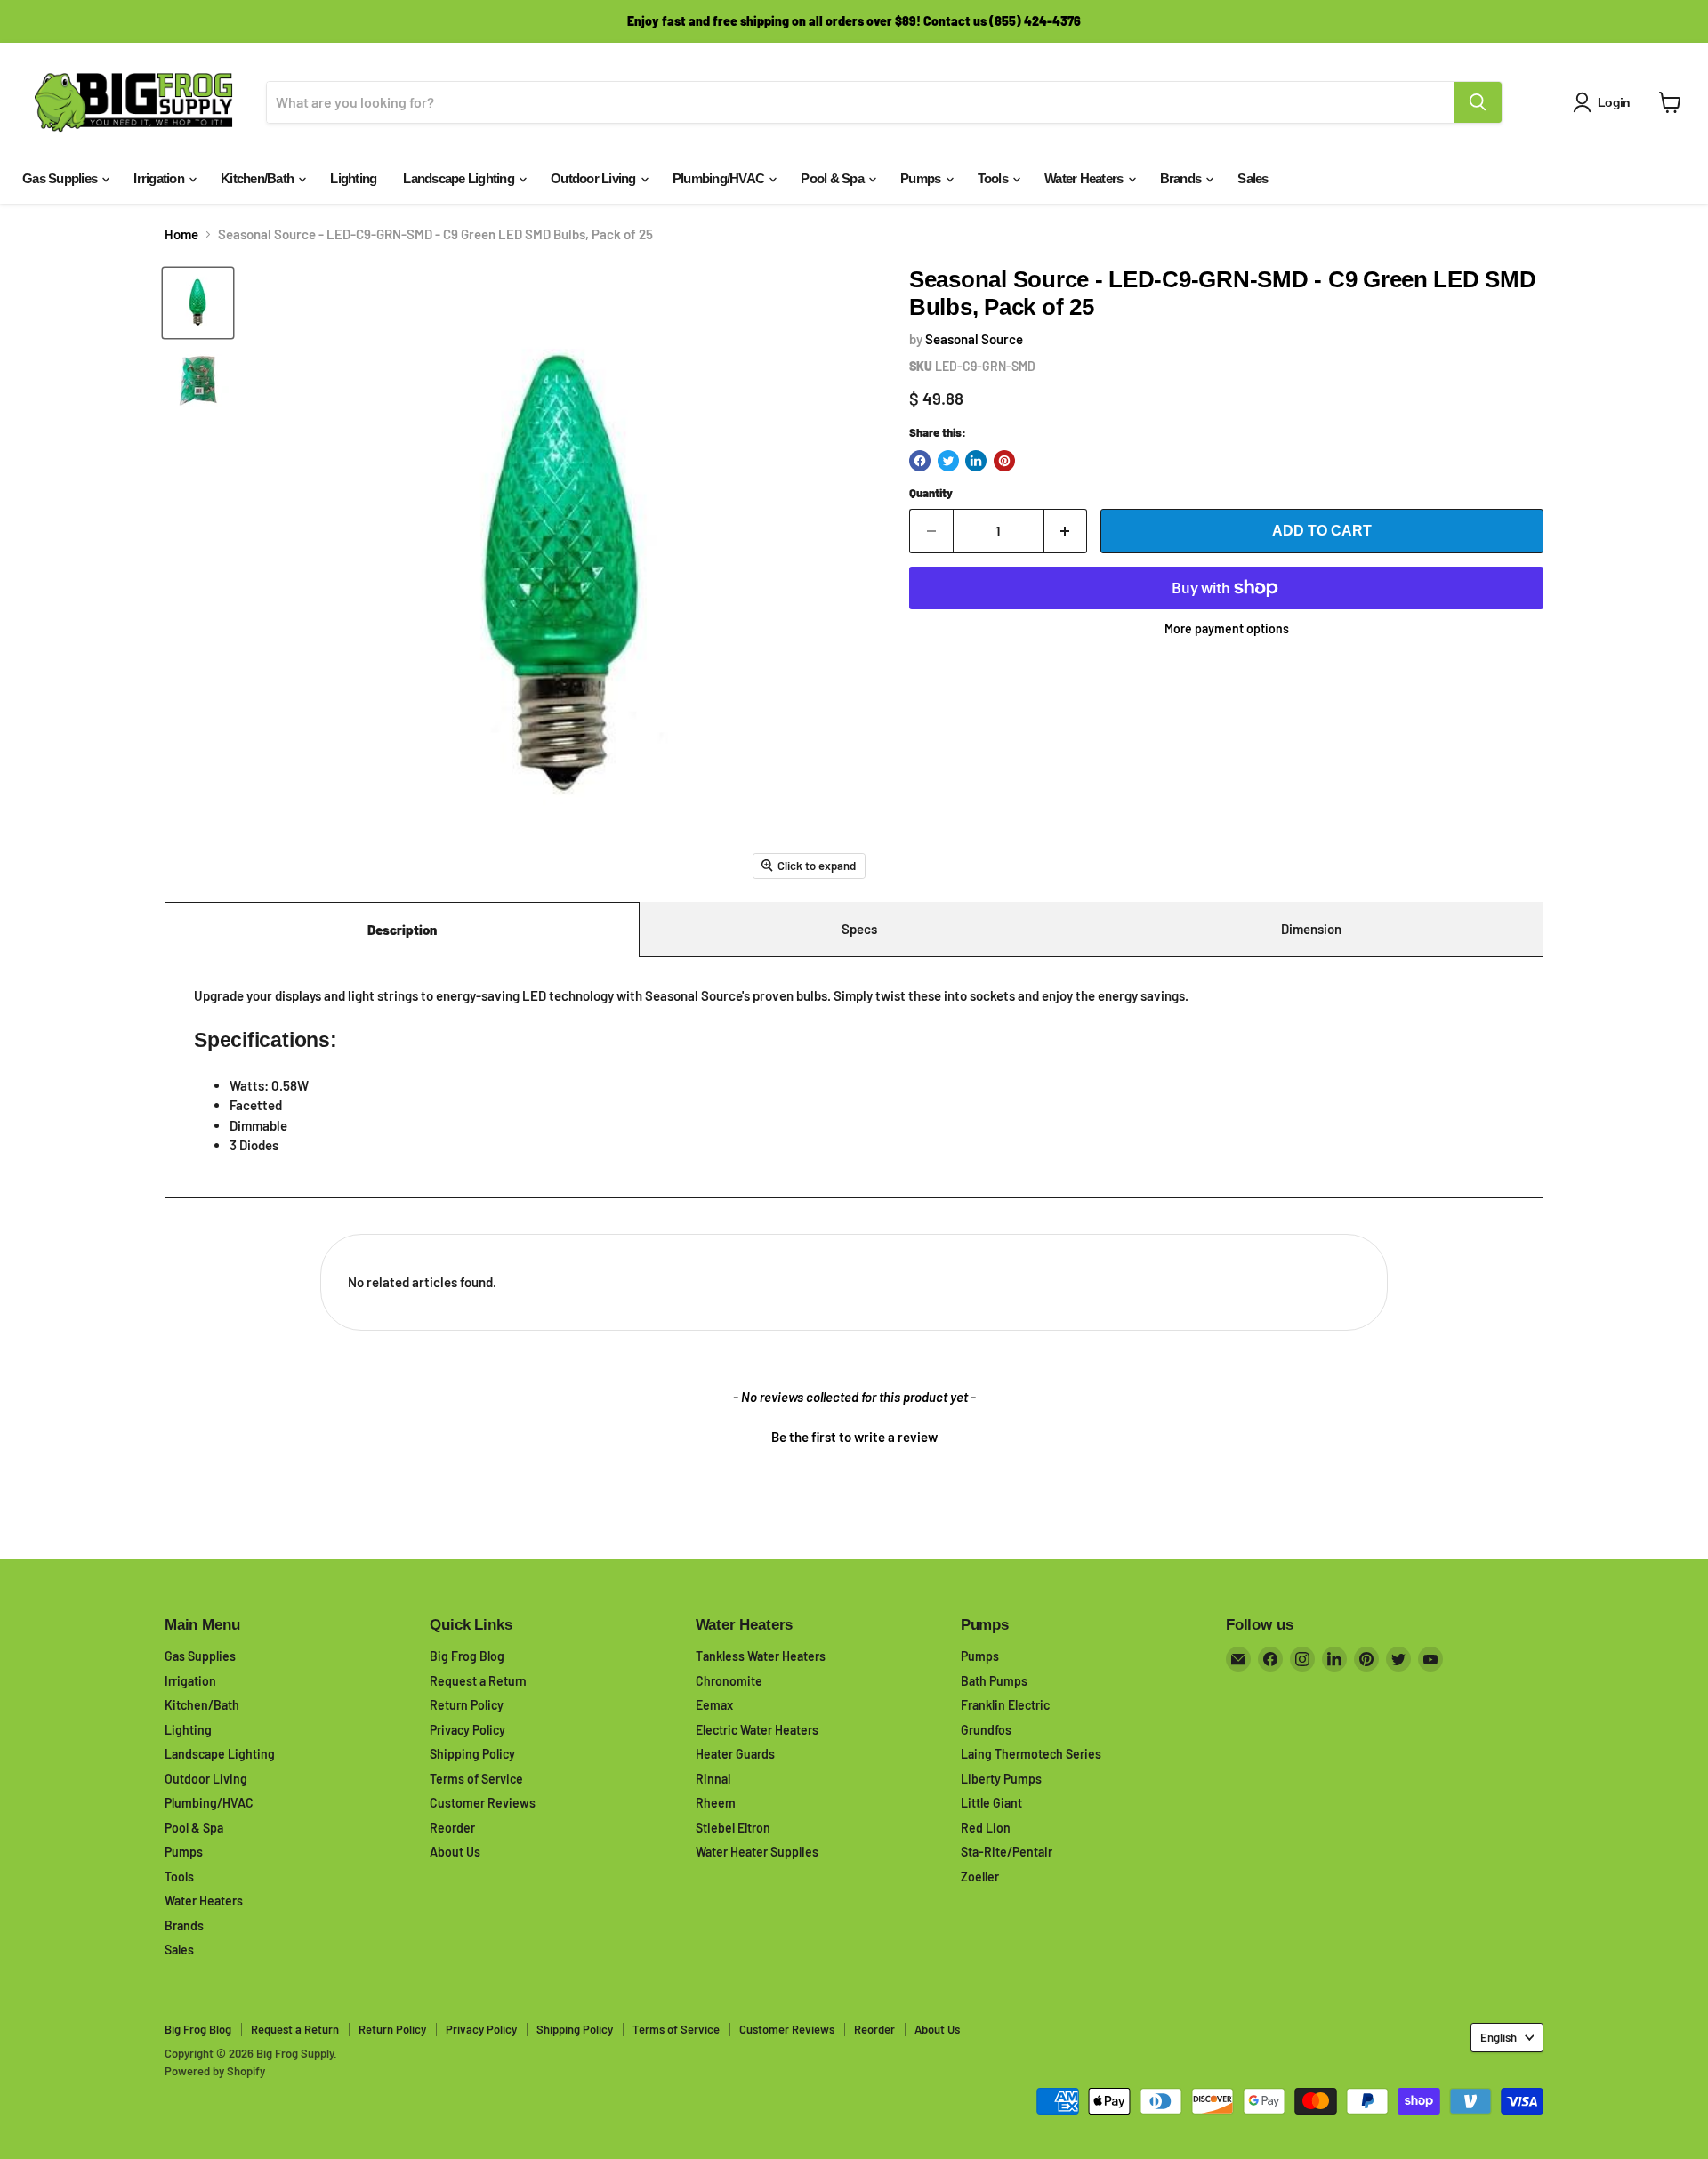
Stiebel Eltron (733, 1828)
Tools (995, 178)
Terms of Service (476, 1779)
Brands (1182, 178)
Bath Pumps (994, 1681)
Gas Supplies (61, 178)
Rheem (716, 1803)
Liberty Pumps (1001, 1779)
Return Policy (467, 1705)
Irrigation (160, 178)
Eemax (714, 1705)
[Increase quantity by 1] (1066, 531)
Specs (859, 929)
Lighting (353, 178)
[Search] (1478, 102)
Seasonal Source (974, 339)
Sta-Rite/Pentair (1007, 1852)
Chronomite (729, 1681)
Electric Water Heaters (757, 1730)
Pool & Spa (834, 178)
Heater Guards (735, 1754)
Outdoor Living (595, 178)
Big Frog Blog (467, 1656)
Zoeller (980, 1877)
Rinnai (713, 1779)
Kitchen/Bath (258, 178)
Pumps (922, 178)
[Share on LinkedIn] (976, 461)
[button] (854, 1435)
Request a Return (478, 1681)
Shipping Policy (472, 1754)
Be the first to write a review (854, 1437)
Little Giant (991, 1803)
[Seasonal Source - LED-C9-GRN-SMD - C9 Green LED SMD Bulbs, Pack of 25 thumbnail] (198, 303)
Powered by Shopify (215, 2071)
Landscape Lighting (460, 178)
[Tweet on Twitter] (948, 461)
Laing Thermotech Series (1031, 1754)
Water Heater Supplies (757, 1852)
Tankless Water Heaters (761, 1656)
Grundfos (986, 1730)
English (1499, 2037)
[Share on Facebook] (920, 461)
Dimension (1311, 929)
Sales (1253, 178)
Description (402, 930)
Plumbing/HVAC (720, 178)
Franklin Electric (1005, 1705)
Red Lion (986, 1828)
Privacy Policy (467, 1730)
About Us (455, 1852)
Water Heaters (1085, 178)
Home (181, 234)
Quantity (931, 493)
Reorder (452, 1828)
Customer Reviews (483, 1803)
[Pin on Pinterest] (1004, 461)
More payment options (1227, 629)
